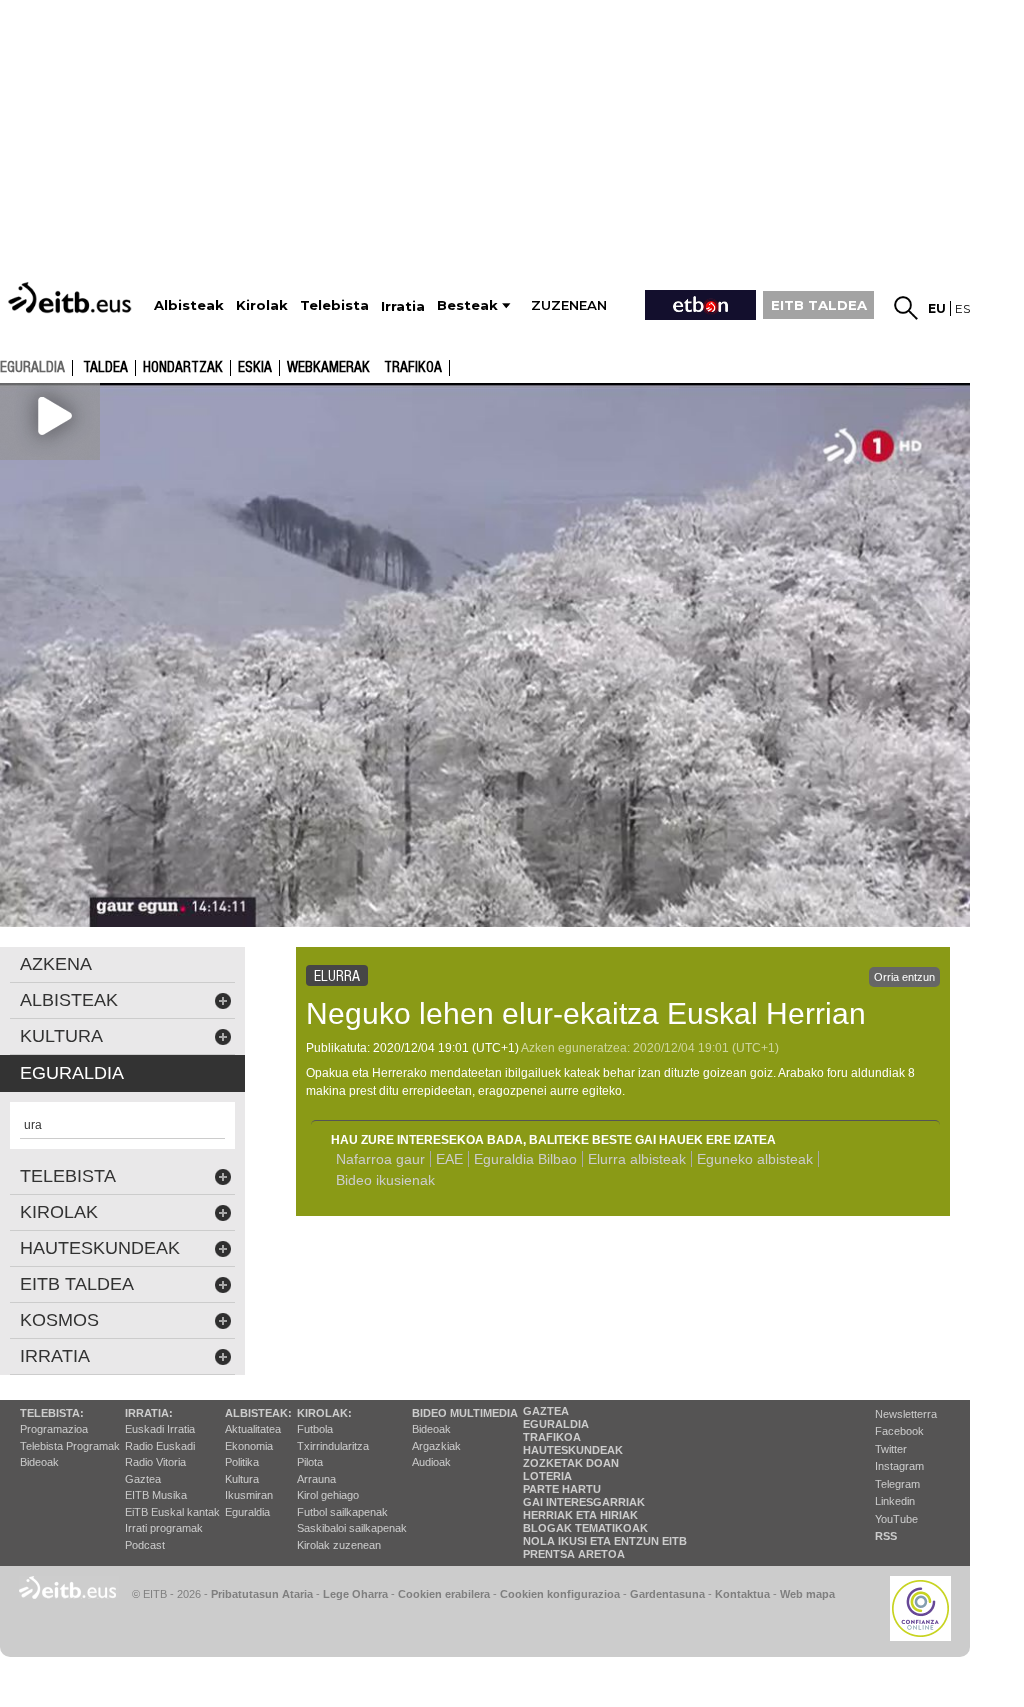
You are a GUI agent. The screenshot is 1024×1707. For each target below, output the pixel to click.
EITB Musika (156, 1495)
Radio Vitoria (155, 1462)
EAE (449, 1159)
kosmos (59, 1320)
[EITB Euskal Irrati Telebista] (72, 297)
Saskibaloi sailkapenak (352, 1528)
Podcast (145, 1545)
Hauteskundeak (573, 1450)
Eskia (255, 368)
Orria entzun (904, 977)
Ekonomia (249, 1446)
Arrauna (316, 1479)
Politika (242, 1462)
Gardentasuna (667, 1594)
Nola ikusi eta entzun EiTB (605, 1541)
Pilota (310, 1462)
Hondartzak (183, 368)
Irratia (55, 1356)
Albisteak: (258, 1413)
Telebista (68, 1176)
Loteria (547, 1476)
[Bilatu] (906, 308)
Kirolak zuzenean (339, 1545)
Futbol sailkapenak (342, 1512)
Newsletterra (906, 1414)
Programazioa (54, 1429)
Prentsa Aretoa (574, 1554)
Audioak (431, 1462)
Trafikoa (413, 368)
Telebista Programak (70, 1446)
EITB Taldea (77, 1284)
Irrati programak (164, 1528)
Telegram (897, 1484)
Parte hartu (562, 1489)
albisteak (69, 1000)
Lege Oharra (355, 1594)
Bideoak (39, 1462)
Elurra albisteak (637, 1159)
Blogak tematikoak (585, 1528)
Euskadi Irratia (160, 1429)
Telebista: (52, 1413)
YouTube (896, 1519)
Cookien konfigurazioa (560, 1594)
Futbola (315, 1429)
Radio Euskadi (160, 1446)
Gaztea (143, 1479)
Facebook (899, 1431)
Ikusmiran (249, 1495)
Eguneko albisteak (755, 1159)
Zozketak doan (571, 1463)
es (962, 308)
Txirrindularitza (333, 1446)
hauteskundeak (100, 1248)
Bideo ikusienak (385, 1180)
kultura (61, 1036)
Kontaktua (742, 1594)
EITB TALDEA (819, 305)
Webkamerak (328, 368)
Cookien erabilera (444, 1594)
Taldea (105, 368)
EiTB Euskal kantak (172, 1512)
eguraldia (32, 367)
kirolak (59, 1212)
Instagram (899, 1466)
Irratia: (149, 1413)
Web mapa (807, 1594)
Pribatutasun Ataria (262, 1594)
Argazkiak (436, 1446)
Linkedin (895, 1501)
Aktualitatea (253, 1429)
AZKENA (56, 964)
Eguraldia (247, 1512)
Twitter (891, 1449)
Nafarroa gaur (380, 1159)
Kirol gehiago (328, 1495)
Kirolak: (324, 1413)
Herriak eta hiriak (580, 1515)
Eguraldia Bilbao (525, 1159)
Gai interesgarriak (584, 1502)
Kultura (242, 1479)
